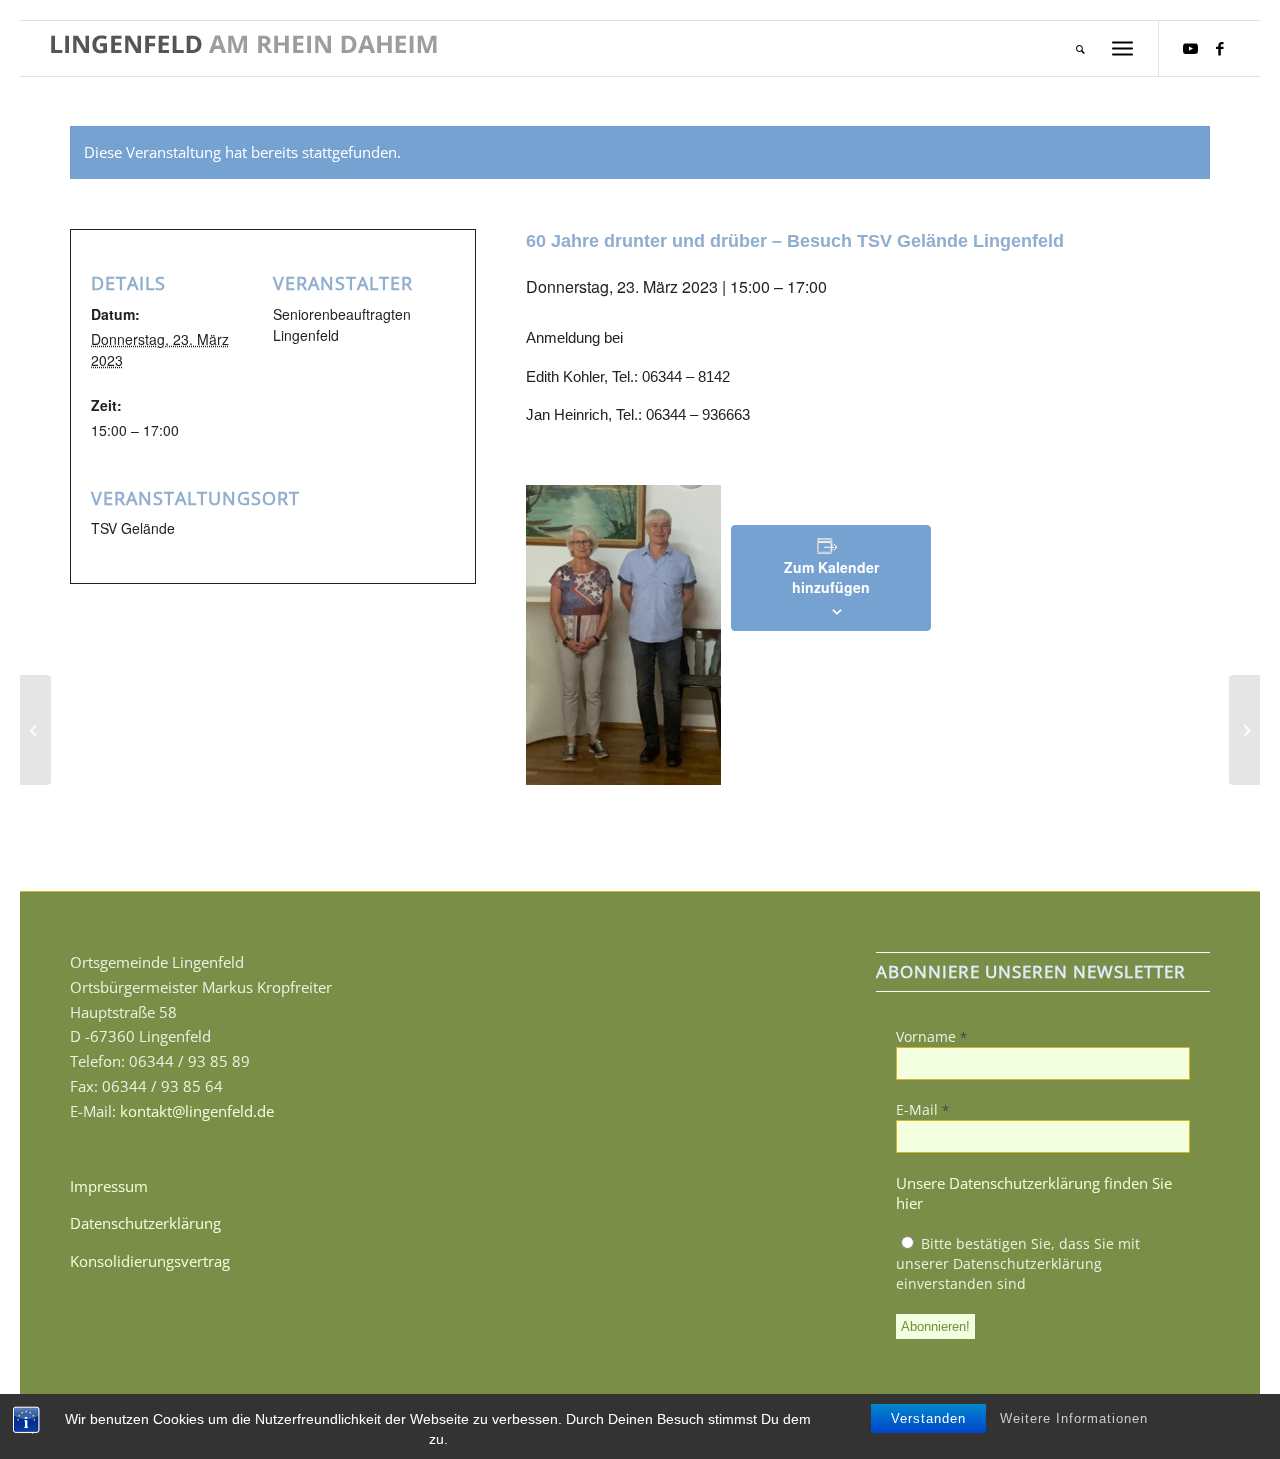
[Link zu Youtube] (1190, 48)
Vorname (931, 1036)
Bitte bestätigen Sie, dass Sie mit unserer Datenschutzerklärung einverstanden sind (1018, 1263)
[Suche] (1080, 48)
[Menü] (1122, 48)
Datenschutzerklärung (145, 1223)
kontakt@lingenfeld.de (197, 1111)
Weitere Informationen (1074, 1418)
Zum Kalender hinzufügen (831, 577)
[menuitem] (1080, 48)
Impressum (109, 1186)
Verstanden (928, 1418)
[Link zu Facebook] (1220, 48)
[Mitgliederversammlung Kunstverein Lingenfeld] (35, 730)
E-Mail (922, 1109)
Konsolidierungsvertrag (150, 1261)
